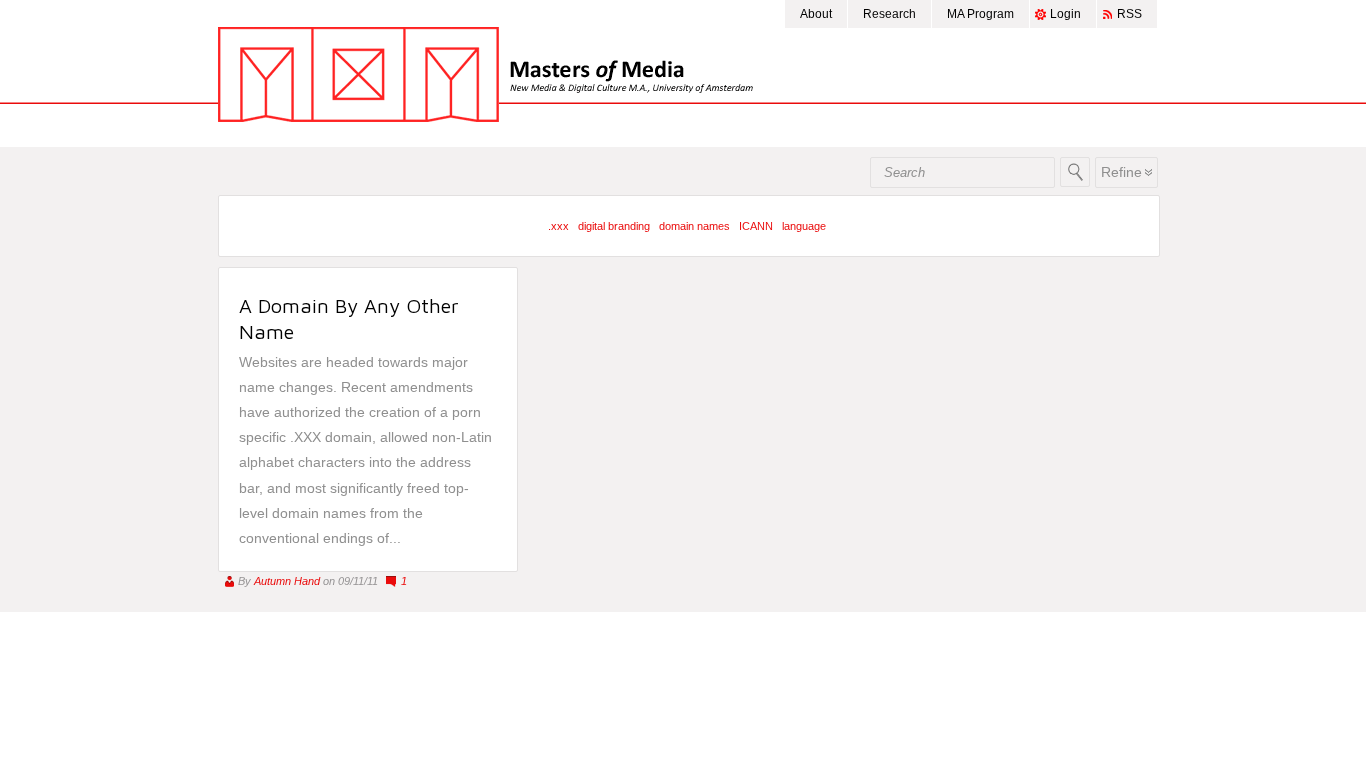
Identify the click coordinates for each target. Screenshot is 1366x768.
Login (1065, 14)
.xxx (558, 226)
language (804, 226)
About (816, 14)
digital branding (614, 226)
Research (889, 14)
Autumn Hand (287, 581)
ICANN (756, 226)
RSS (1129, 14)
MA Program (980, 14)
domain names (694, 226)
